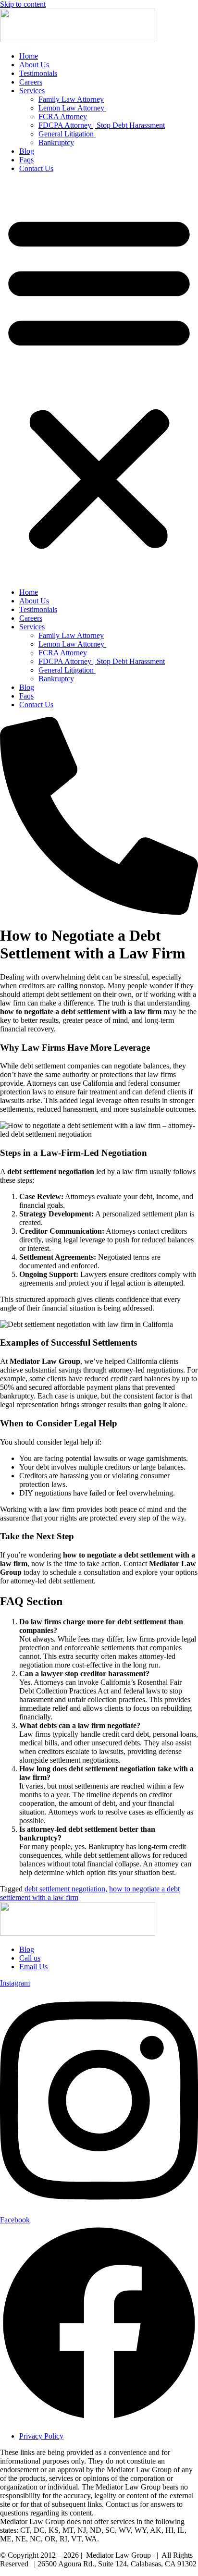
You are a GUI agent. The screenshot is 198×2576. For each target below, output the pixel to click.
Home (29, 56)
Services (32, 91)
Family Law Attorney (71, 99)
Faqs (26, 160)
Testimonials (38, 73)
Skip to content (23, 4)
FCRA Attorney (63, 117)
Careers (31, 82)
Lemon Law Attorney (72, 108)
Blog (27, 151)
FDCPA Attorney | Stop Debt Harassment (102, 125)
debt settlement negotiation (65, 1889)
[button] (99, 380)
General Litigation (67, 134)
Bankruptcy (56, 142)
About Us (34, 65)
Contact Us (36, 168)
